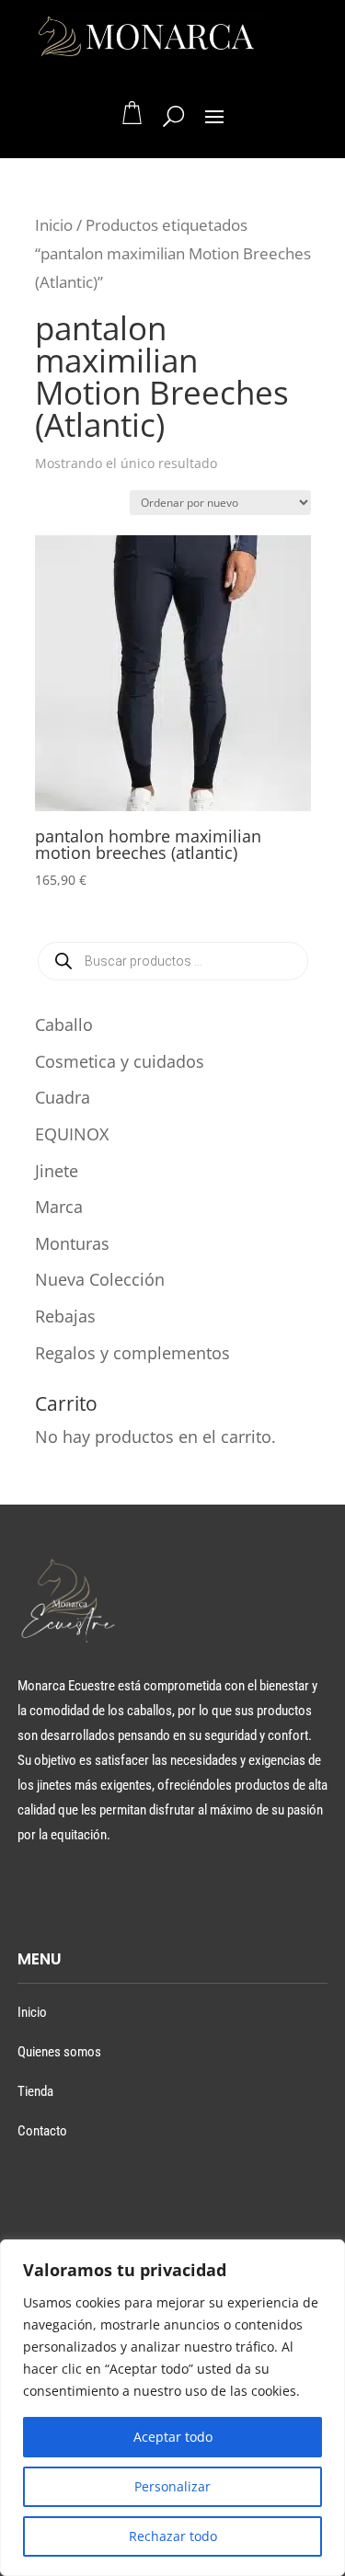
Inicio (54, 225)
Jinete (57, 1171)
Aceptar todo (173, 2437)
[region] (172, 2408)
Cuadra (63, 1097)
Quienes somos (59, 2052)
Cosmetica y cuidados (120, 1061)
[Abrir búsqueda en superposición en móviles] (173, 961)
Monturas (72, 1243)
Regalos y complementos (132, 1353)
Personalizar (172, 2486)
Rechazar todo (173, 2536)
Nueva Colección (100, 1279)
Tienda (35, 2091)
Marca (59, 1207)
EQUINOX (72, 1134)
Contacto (42, 2131)
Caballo (64, 1025)
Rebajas (65, 1316)
